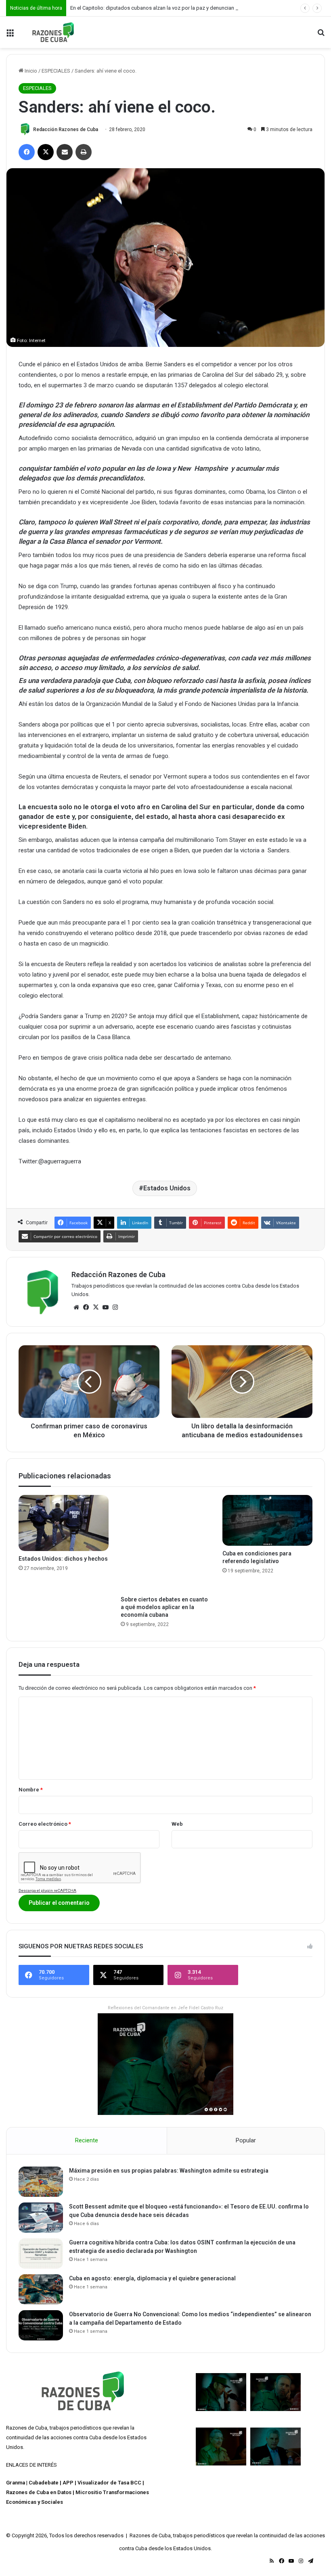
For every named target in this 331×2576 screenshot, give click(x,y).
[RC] (53, 32)
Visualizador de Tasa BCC (109, 2483)
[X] (96, 1307)
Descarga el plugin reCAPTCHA (47, 1890)
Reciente (87, 2140)
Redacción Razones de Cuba (66, 129)
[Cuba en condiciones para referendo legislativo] (267, 1520)
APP (68, 2483)
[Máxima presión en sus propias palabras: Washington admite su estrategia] (41, 2182)
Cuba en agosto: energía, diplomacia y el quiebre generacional (152, 2278)
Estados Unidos (167, 1188)
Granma (16, 2483)
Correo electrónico (45, 1824)
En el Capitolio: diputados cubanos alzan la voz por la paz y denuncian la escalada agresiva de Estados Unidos (200, 8)
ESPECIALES (56, 71)
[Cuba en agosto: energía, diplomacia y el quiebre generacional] (41, 2289)
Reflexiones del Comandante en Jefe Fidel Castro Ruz (165, 2008)
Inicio (30, 71)
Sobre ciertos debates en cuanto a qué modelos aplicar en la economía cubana (164, 1607)
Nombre (31, 1790)
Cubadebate (44, 2483)
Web (177, 1824)
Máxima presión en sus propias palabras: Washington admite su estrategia (169, 2171)
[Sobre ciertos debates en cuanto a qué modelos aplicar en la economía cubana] (166, 1543)
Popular (246, 2140)
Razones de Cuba (27, 2428)
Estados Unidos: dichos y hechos (63, 1559)
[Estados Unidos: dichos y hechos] (64, 1523)
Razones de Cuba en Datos (39, 2492)
